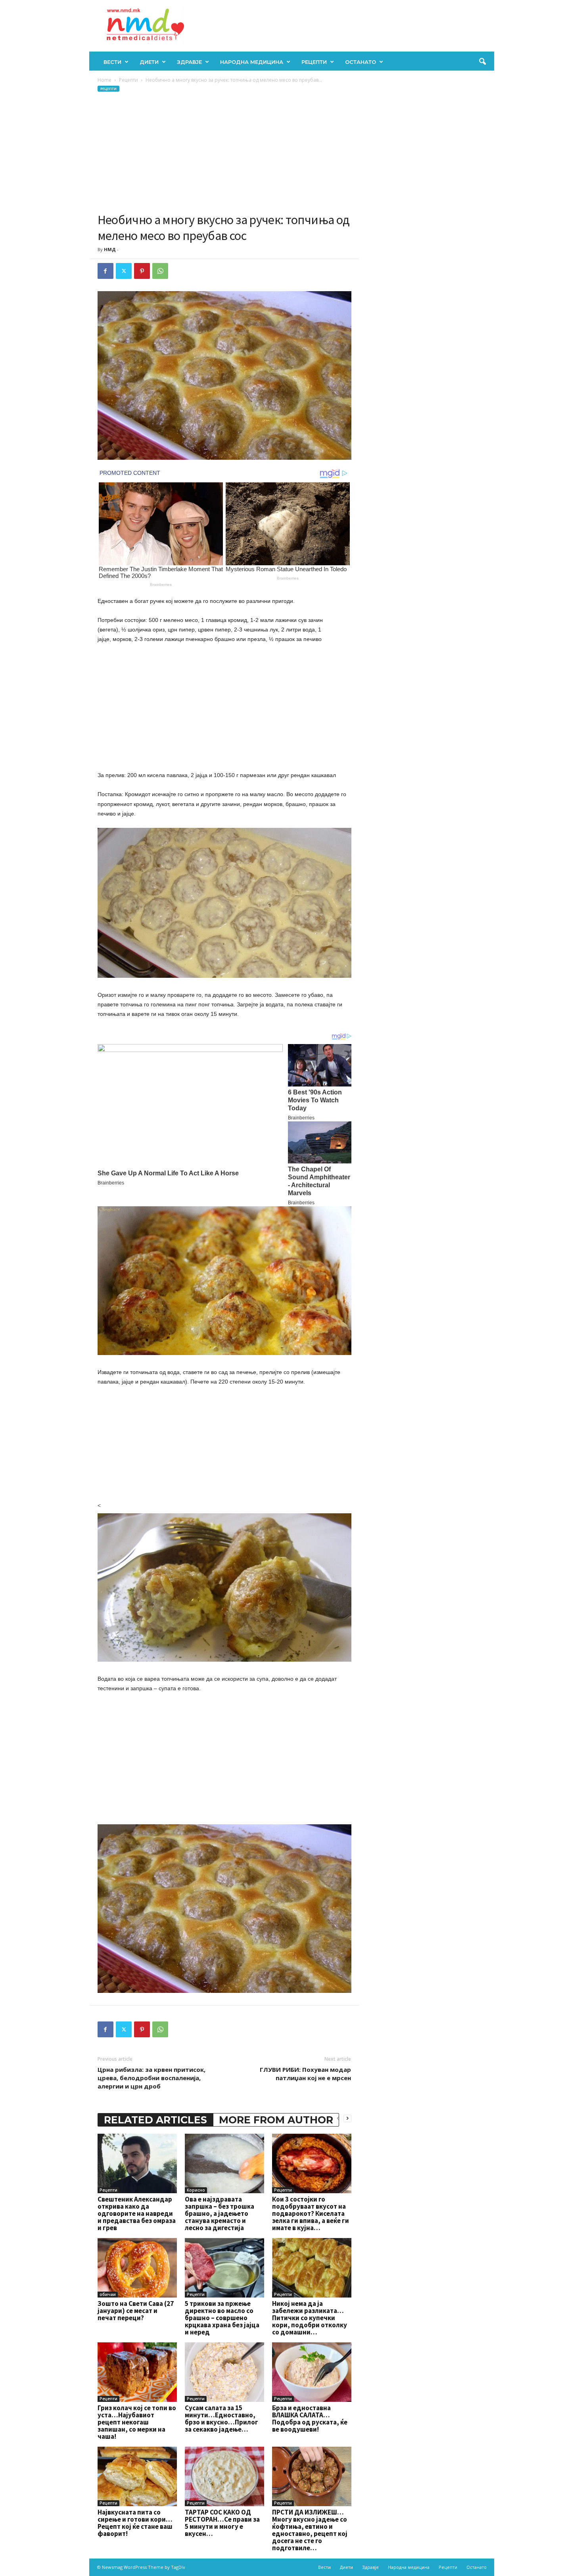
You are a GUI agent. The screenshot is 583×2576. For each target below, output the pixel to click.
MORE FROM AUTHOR (276, 2120)
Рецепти (314, 62)
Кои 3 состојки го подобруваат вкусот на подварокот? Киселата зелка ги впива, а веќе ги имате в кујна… (311, 2213)
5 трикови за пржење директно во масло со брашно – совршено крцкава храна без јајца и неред (222, 2318)
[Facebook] (105, 271)
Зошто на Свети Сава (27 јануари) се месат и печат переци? (136, 2311)
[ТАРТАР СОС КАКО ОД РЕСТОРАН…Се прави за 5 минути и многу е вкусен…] (224, 2476)
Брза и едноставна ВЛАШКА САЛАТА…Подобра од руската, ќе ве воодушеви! (310, 2419)
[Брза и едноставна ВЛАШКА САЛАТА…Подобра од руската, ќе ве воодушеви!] (312, 2372)
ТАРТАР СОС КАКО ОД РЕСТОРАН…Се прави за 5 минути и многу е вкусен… (222, 2523)
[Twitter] (124, 271)
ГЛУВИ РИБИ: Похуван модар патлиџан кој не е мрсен (305, 2074)
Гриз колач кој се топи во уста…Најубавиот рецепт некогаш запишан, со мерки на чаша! (137, 2422)
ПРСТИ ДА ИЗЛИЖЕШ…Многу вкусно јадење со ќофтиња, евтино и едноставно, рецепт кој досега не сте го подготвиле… (310, 2530)
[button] (482, 62)
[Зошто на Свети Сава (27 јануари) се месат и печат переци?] (137, 2268)
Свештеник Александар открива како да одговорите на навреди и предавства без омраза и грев (137, 2213)
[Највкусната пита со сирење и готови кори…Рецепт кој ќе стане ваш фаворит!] (137, 2476)
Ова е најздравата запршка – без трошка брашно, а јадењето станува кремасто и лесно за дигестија (220, 2213)
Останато (361, 62)
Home (105, 80)
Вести (112, 62)
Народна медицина (252, 62)
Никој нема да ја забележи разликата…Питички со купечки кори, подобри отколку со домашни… (310, 2318)
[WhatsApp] (160, 271)
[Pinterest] (142, 271)
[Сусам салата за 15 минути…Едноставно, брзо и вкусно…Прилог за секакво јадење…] (224, 2372)
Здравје (189, 62)
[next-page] (347, 2118)
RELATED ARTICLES (155, 2120)
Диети (149, 62)
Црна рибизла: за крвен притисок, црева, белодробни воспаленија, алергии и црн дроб (152, 2078)
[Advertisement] (224, 152)
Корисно (196, 2190)
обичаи (108, 2294)
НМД (110, 249)
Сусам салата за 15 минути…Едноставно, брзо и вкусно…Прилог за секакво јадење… (222, 2419)
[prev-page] (338, 2118)
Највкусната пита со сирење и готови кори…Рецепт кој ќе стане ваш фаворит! (135, 2523)
